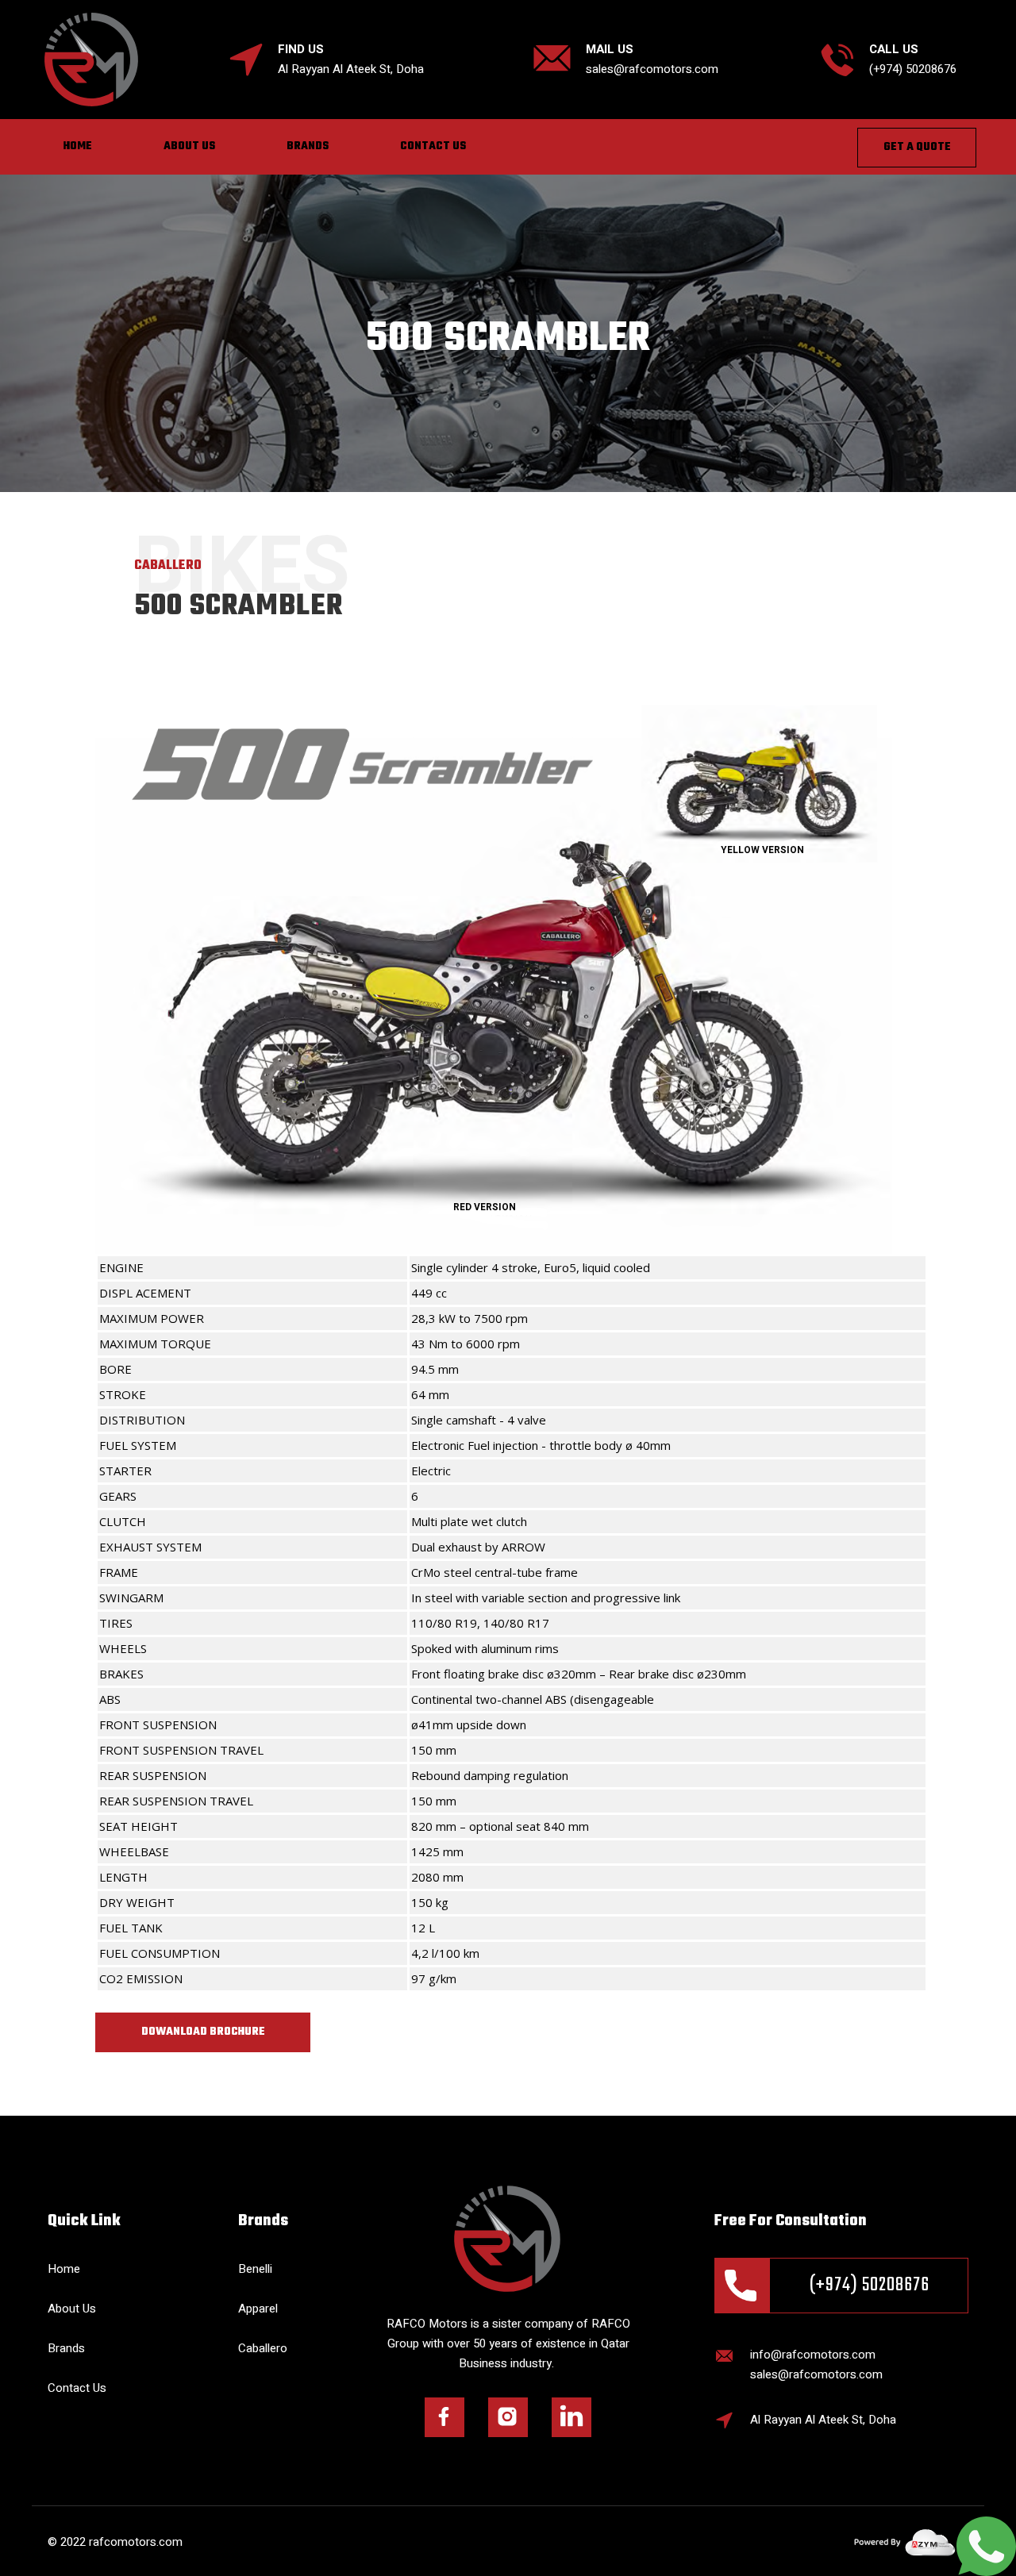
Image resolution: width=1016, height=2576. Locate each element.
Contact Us (433, 146)
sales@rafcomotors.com (652, 69)
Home (78, 146)
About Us (189, 146)
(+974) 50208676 (870, 2285)
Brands (308, 146)
